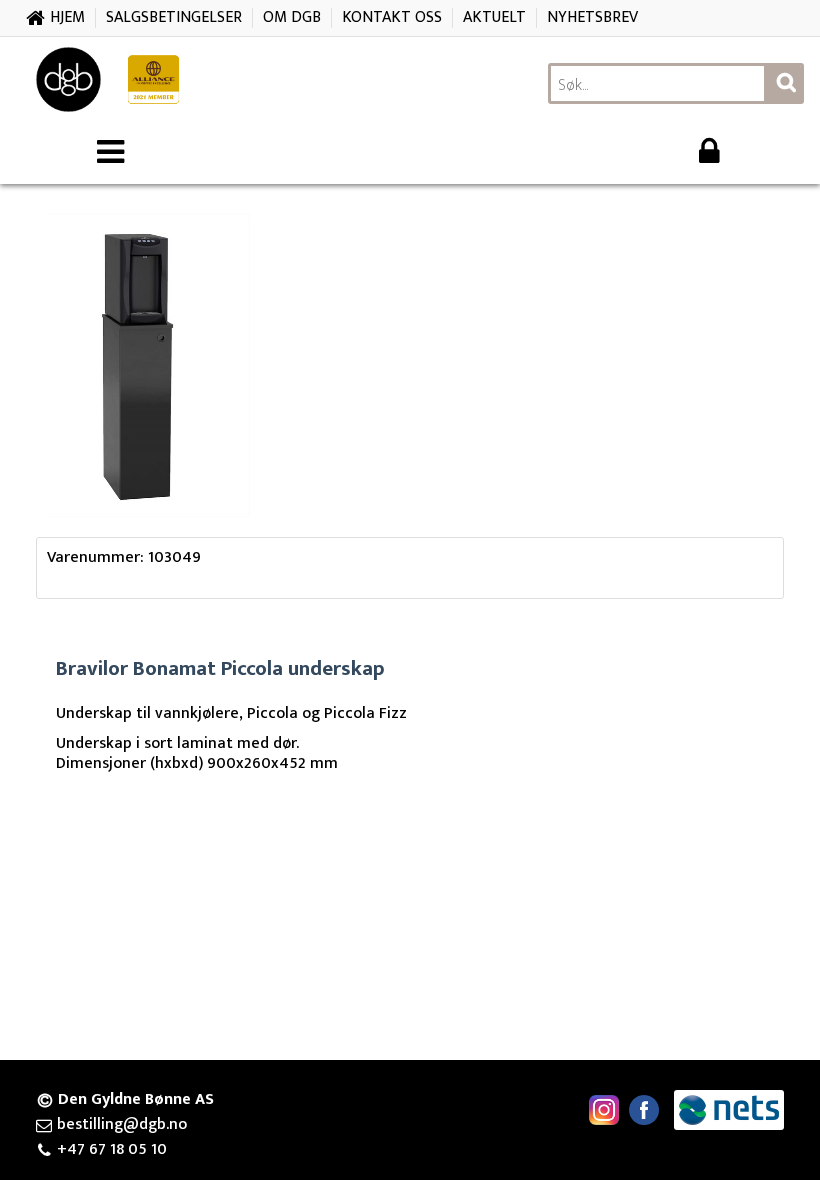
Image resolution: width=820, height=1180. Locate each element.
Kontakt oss (392, 17)
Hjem (67, 17)
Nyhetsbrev (592, 17)
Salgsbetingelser (174, 17)
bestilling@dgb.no (122, 1125)
